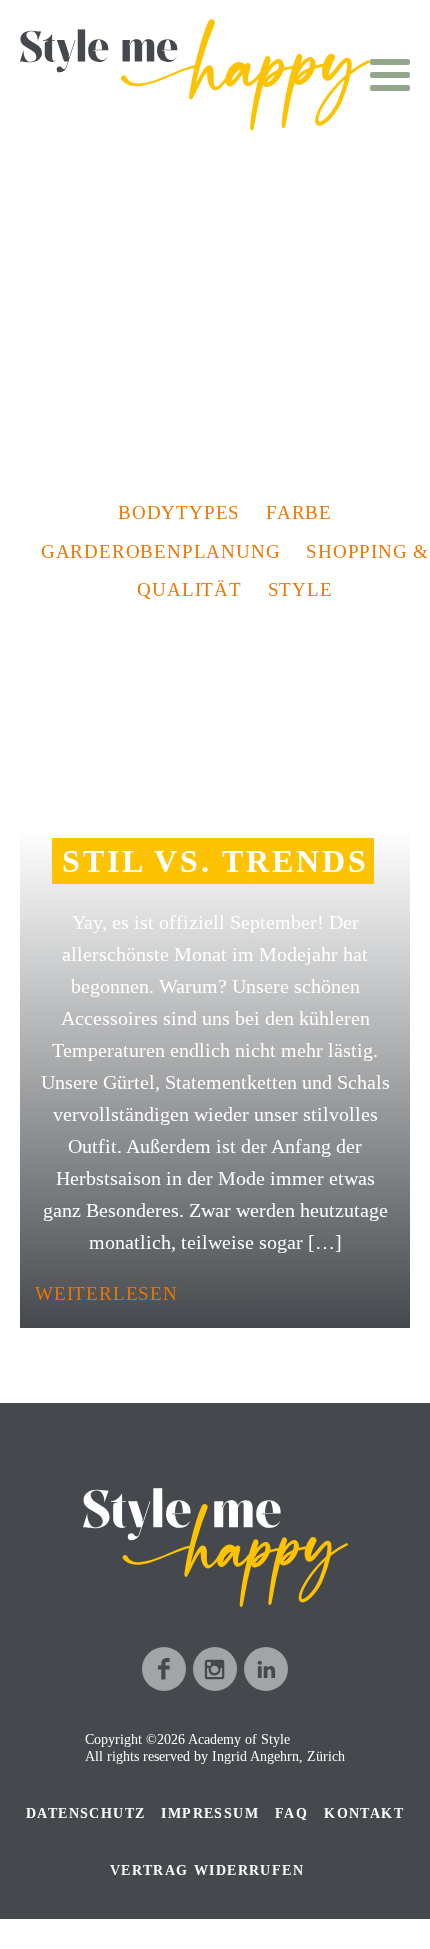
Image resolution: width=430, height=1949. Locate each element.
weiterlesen (106, 1293)
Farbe (299, 512)
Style (300, 589)
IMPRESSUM (210, 1813)
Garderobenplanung (161, 551)
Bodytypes (179, 512)
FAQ (291, 1813)
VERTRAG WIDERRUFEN (207, 1870)
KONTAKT (364, 1813)
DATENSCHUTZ (85, 1813)
